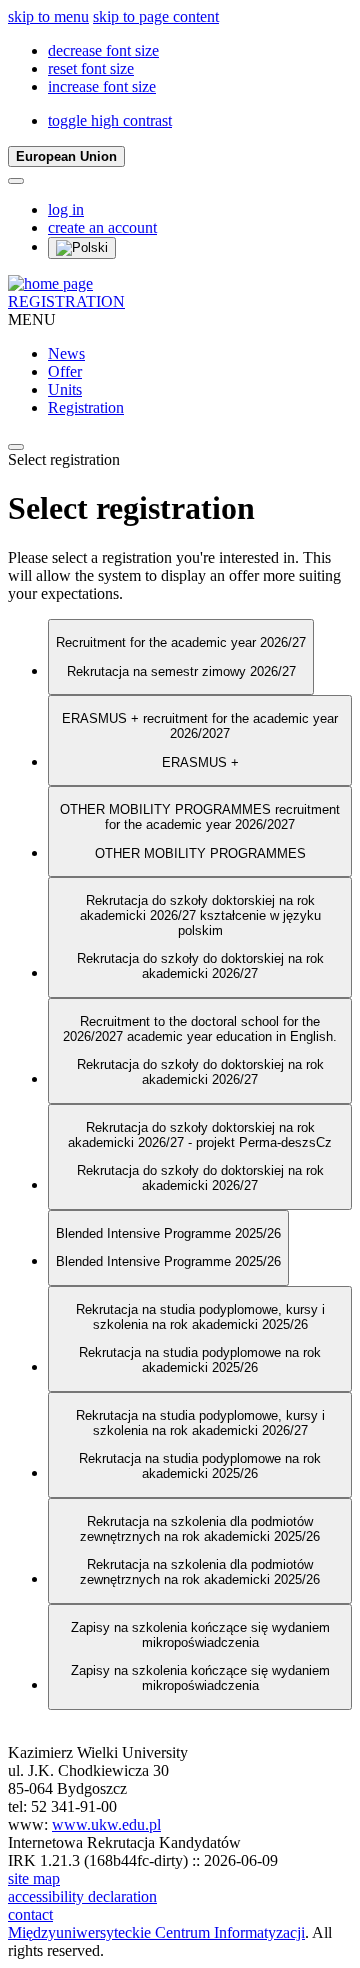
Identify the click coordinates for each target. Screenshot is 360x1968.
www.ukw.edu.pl (106, 1824)
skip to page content (156, 16)
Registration (86, 407)
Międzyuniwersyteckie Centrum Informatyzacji (156, 1932)
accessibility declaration (82, 1896)
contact (30, 1914)
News (66, 353)
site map (34, 1878)
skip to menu (48, 16)
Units (65, 389)
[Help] (16, 181)
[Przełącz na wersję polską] (82, 248)
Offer (65, 371)
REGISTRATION (66, 301)
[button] (103, 50)
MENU (32, 319)
